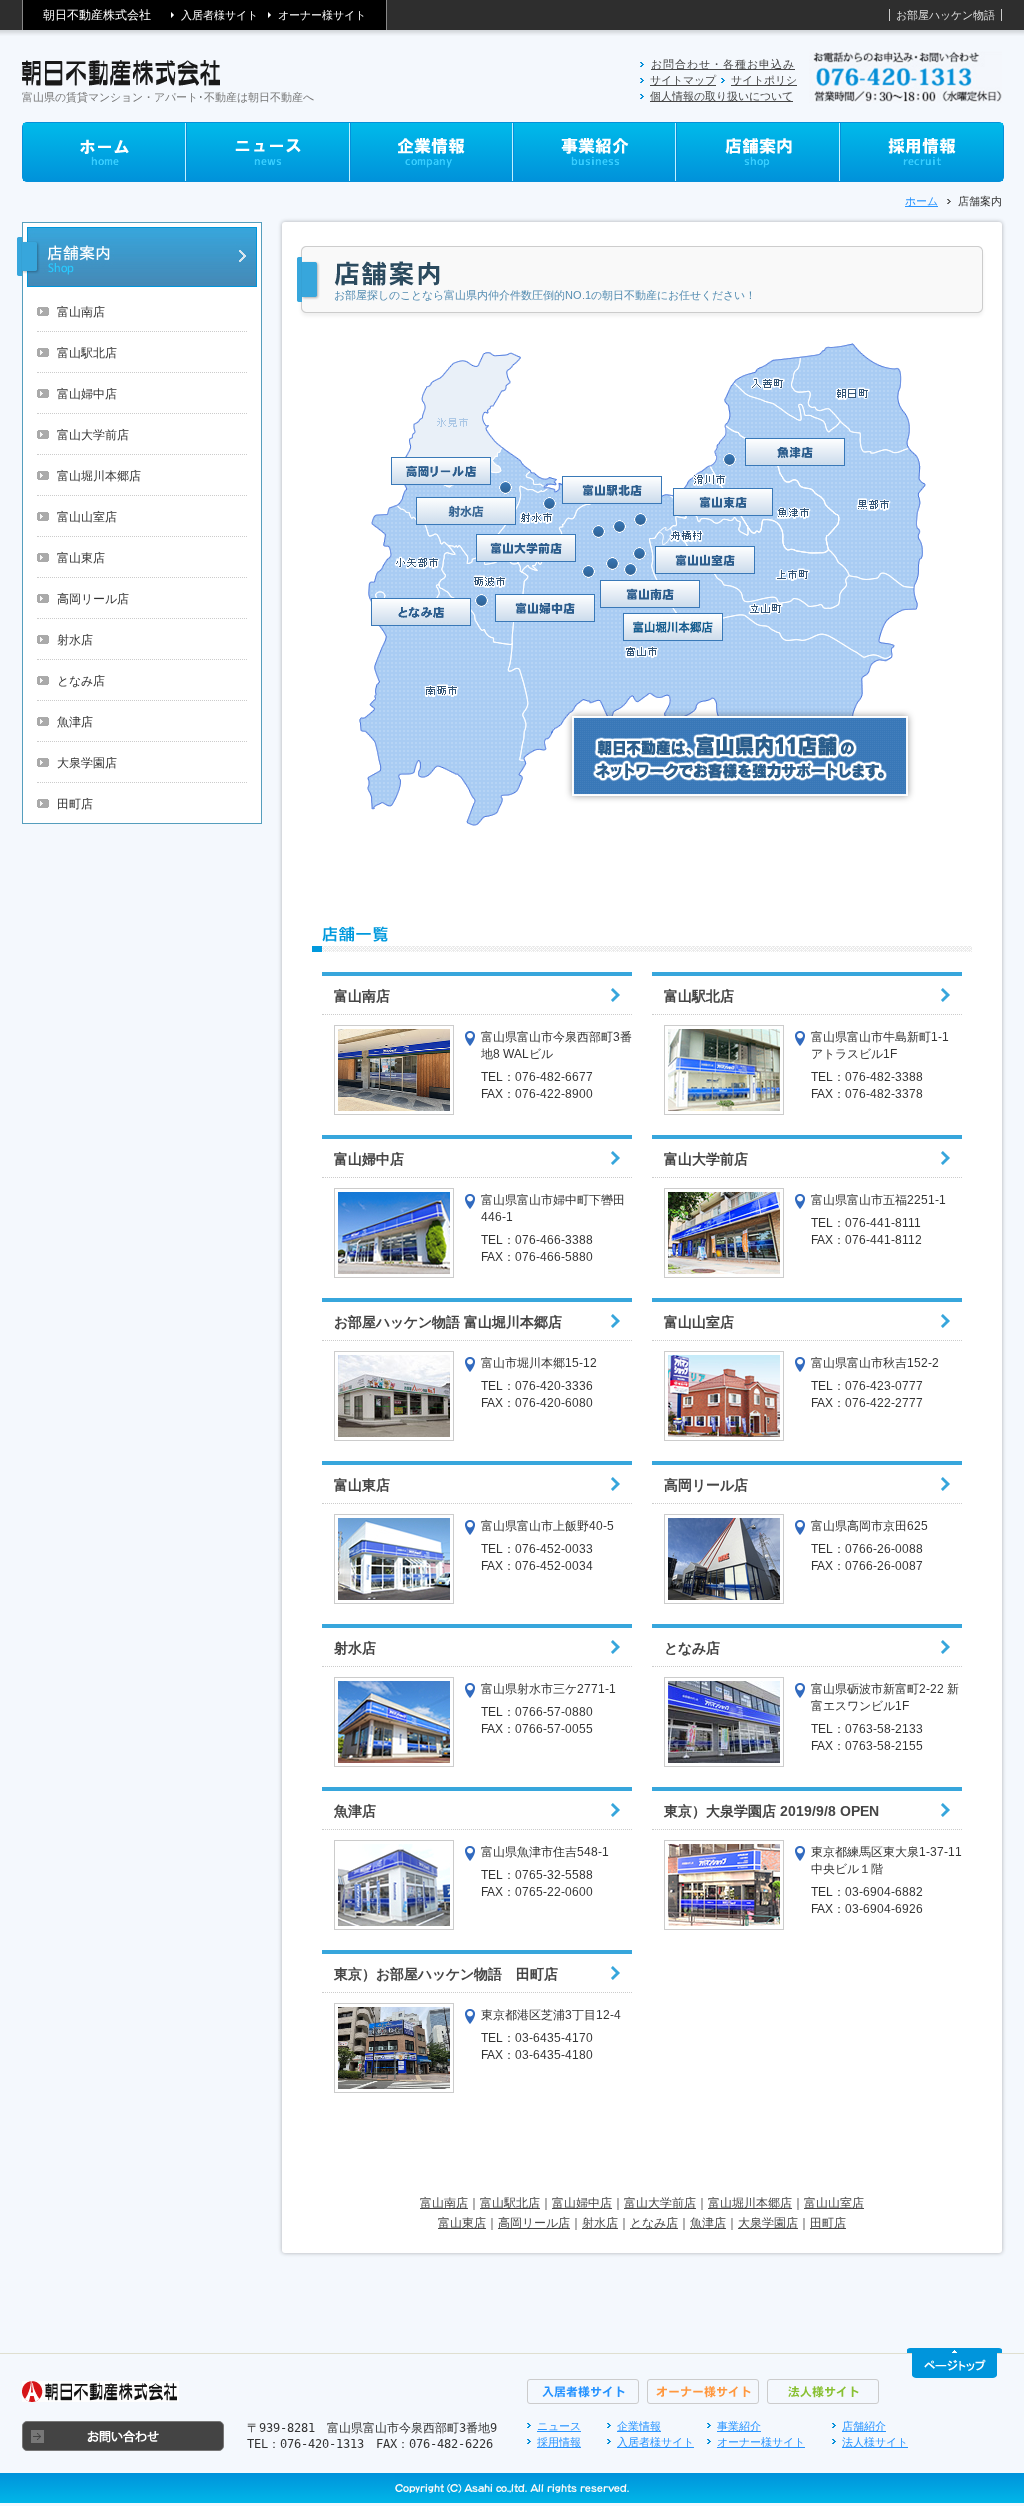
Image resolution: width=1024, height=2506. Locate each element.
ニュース (559, 2426)
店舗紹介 (864, 2426)
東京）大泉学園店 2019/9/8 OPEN (771, 1811)
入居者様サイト (219, 15)
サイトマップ (683, 80)
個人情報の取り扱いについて (721, 96)
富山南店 (81, 312)
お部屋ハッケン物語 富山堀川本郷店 (448, 1322)
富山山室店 (87, 517)
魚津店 (75, 722)
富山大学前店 (93, 435)
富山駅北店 (87, 353)
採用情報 (559, 2442)
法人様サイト (875, 2442)
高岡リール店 (93, 599)
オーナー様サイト (322, 15)
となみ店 (81, 681)
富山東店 (81, 558)
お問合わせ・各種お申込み (723, 64)
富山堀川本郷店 (99, 476)
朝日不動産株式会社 (97, 15)
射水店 (75, 640)
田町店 (75, 804)
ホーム (921, 201)
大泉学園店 (87, 763)
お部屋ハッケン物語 (945, 15)
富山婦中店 (87, 394)
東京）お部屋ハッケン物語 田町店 (446, 1974)
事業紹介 (739, 2426)
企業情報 (639, 2426)
